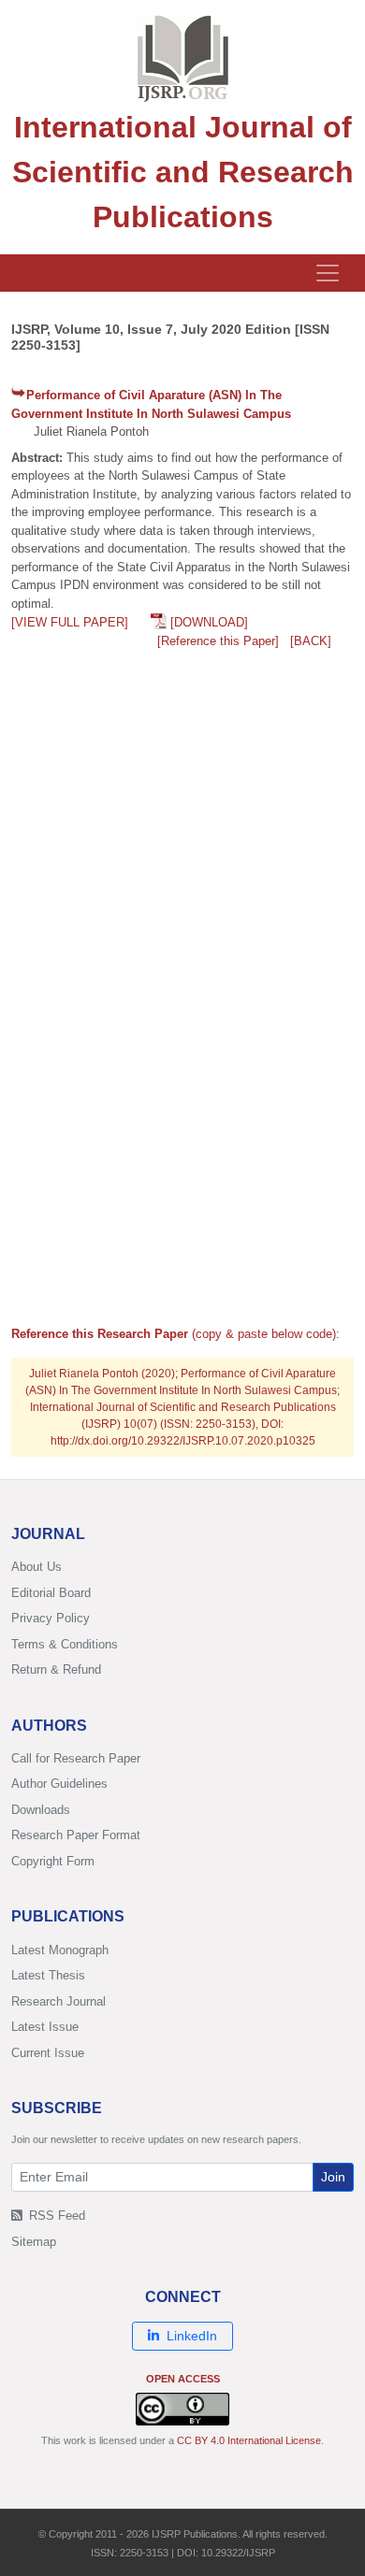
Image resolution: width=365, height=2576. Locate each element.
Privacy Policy (51, 1618)
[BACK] (311, 641)
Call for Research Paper (76, 1758)
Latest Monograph (60, 1950)
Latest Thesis (48, 1975)
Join (333, 2177)
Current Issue (48, 2053)
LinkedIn (192, 2336)
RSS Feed (55, 2216)
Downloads (41, 1810)
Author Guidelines (59, 1784)
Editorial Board (51, 1593)
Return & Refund (56, 1669)
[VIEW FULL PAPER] (70, 622)
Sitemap (34, 2242)
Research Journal (58, 2001)
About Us (36, 1567)
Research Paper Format (76, 1835)
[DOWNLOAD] (209, 622)
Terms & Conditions (65, 1644)
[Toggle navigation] (328, 273)
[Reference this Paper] (218, 641)
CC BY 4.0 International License (249, 2440)
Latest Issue (45, 2027)
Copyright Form (53, 1861)
